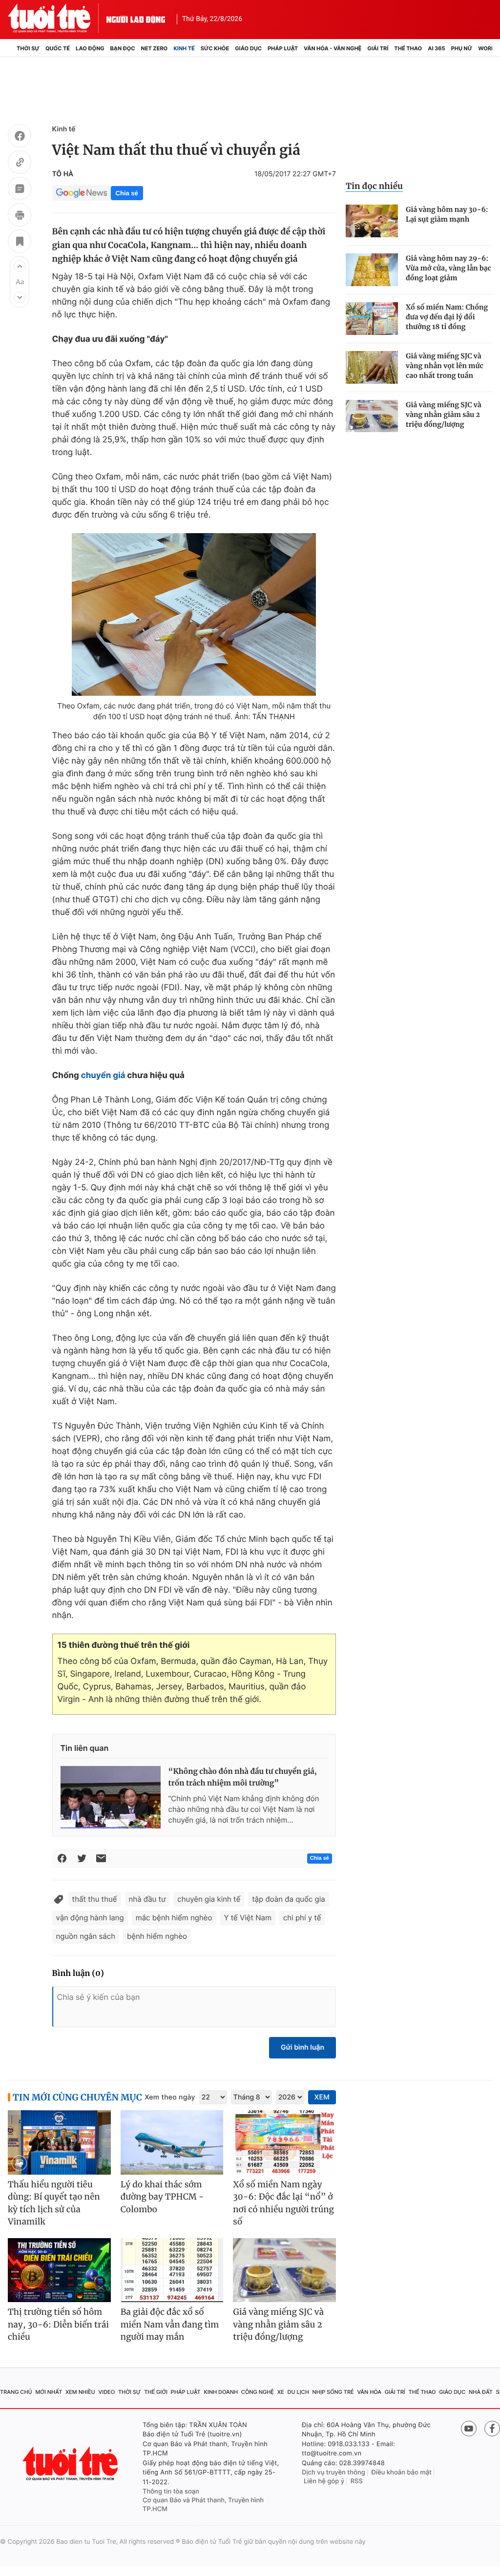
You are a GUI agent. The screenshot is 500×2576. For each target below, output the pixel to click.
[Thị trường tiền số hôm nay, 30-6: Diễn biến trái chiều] (59, 2270)
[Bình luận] (20, 190)
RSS (357, 2481)
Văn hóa (369, 2392)
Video (106, 2392)
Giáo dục (248, 48)
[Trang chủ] (11, 48)
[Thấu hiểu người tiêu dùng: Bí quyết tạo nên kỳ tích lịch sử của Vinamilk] (59, 2142)
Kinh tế (184, 48)
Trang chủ (16, 2392)
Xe (281, 2392)
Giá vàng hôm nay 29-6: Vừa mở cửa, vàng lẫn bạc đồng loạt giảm (448, 268)
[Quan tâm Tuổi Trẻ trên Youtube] (469, 2429)
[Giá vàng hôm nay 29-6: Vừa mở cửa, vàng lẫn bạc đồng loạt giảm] (372, 270)
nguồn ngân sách (86, 1936)
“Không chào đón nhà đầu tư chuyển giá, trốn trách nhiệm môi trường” (243, 1777)
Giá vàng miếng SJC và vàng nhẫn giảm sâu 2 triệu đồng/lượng (444, 415)
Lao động (90, 48)
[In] (20, 216)
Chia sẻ (127, 193)
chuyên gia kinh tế (209, 1899)
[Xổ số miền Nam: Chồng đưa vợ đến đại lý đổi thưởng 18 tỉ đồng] (372, 319)
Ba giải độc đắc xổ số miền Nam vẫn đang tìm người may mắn (170, 2324)
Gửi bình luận (302, 2047)
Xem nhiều (80, 2392)
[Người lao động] (136, 18)
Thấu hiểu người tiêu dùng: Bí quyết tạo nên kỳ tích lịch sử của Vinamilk (54, 2203)
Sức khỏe (215, 48)
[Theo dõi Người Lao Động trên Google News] (82, 193)
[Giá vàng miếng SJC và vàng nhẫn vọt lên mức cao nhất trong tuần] (372, 367)
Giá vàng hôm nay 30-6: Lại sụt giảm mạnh (447, 214)
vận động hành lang (90, 1918)
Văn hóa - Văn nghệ (333, 48)
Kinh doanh (221, 2392)
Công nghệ (258, 2392)
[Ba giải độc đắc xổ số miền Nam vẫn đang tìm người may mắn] (172, 2270)
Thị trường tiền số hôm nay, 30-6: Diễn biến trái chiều (58, 2324)
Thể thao (408, 48)
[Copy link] (20, 164)
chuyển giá (103, 1076)
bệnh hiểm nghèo (157, 1936)
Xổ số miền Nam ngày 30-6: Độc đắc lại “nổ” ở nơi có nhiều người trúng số (283, 2203)
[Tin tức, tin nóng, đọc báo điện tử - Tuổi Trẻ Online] (57, 18)
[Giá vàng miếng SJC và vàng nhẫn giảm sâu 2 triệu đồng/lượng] (372, 416)
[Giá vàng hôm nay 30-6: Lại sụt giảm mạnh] (372, 221)
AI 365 (436, 48)
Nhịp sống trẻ (333, 2392)
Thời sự (28, 48)
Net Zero (155, 48)
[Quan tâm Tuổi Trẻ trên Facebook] (492, 2429)
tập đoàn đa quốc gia (289, 1899)
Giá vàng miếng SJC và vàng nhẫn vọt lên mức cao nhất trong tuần (445, 366)
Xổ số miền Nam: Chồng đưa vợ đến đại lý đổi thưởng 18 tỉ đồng (447, 317)
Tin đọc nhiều (374, 186)
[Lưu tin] (20, 243)
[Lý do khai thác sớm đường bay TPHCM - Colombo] (172, 2142)
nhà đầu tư (147, 1899)
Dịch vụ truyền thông (333, 2472)
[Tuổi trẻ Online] (71, 2463)
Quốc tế (58, 48)
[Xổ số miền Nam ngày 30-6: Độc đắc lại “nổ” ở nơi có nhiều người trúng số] (284, 2142)
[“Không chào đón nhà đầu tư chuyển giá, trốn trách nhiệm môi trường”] (111, 1797)
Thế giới (156, 2392)
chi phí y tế (302, 1918)
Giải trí (378, 48)
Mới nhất (49, 2392)
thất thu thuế (95, 1899)
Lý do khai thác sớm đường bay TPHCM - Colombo (162, 2197)
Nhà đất (481, 2392)
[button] (20, 266)
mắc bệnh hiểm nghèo (174, 1918)
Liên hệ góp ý (324, 2481)
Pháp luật (283, 48)
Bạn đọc (123, 48)
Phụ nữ (462, 48)
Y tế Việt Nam (248, 1918)
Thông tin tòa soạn (171, 2492)
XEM (322, 2097)
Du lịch (298, 2392)
